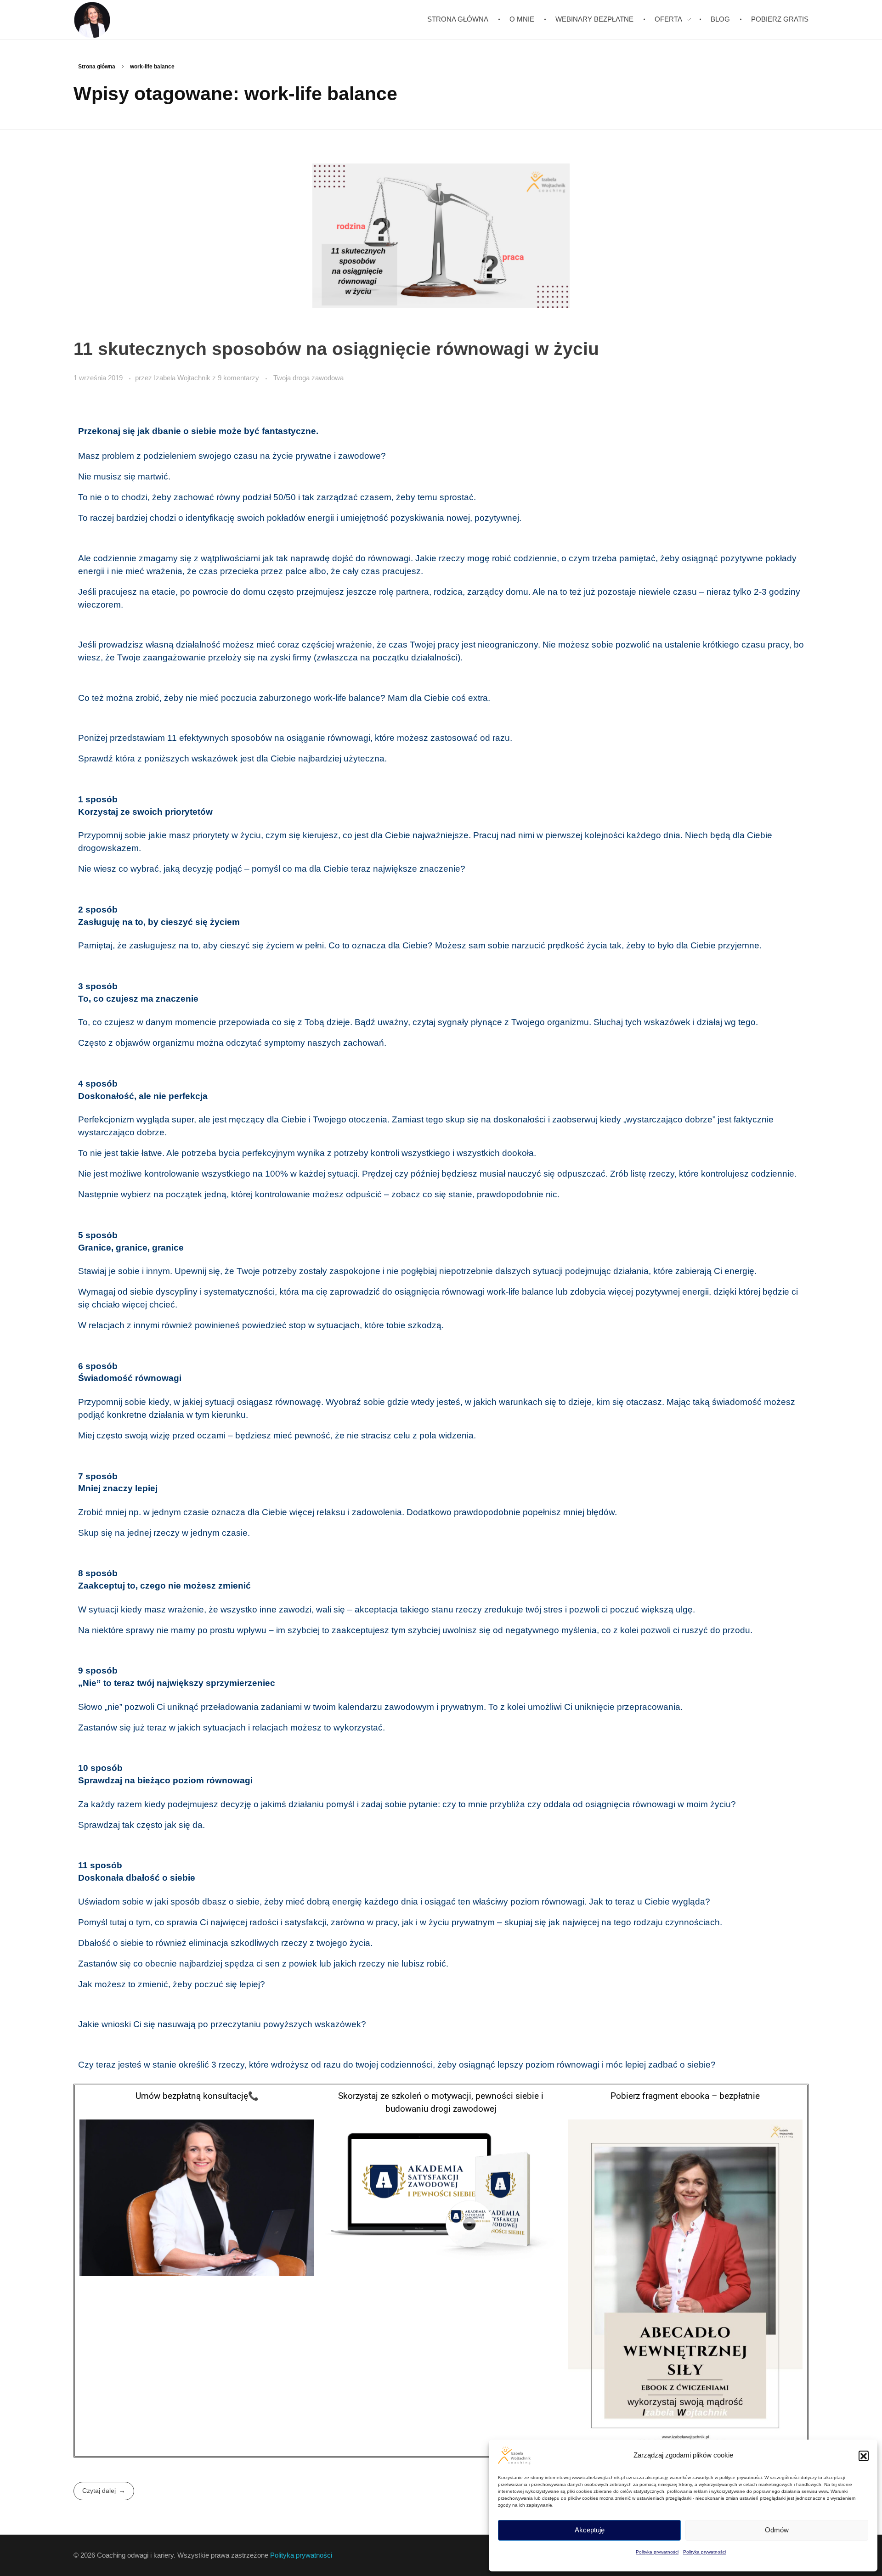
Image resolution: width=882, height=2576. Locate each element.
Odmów (777, 2530)
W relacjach (101, 1325)
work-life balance (520, 1292)
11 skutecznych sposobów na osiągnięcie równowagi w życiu (336, 349)
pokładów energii (300, 518)
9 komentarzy (238, 378)
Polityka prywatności (657, 2552)
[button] (864, 2456)
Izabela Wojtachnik (183, 378)
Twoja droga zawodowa (308, 378)
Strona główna (97, 67)
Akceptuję (590, 2530)
